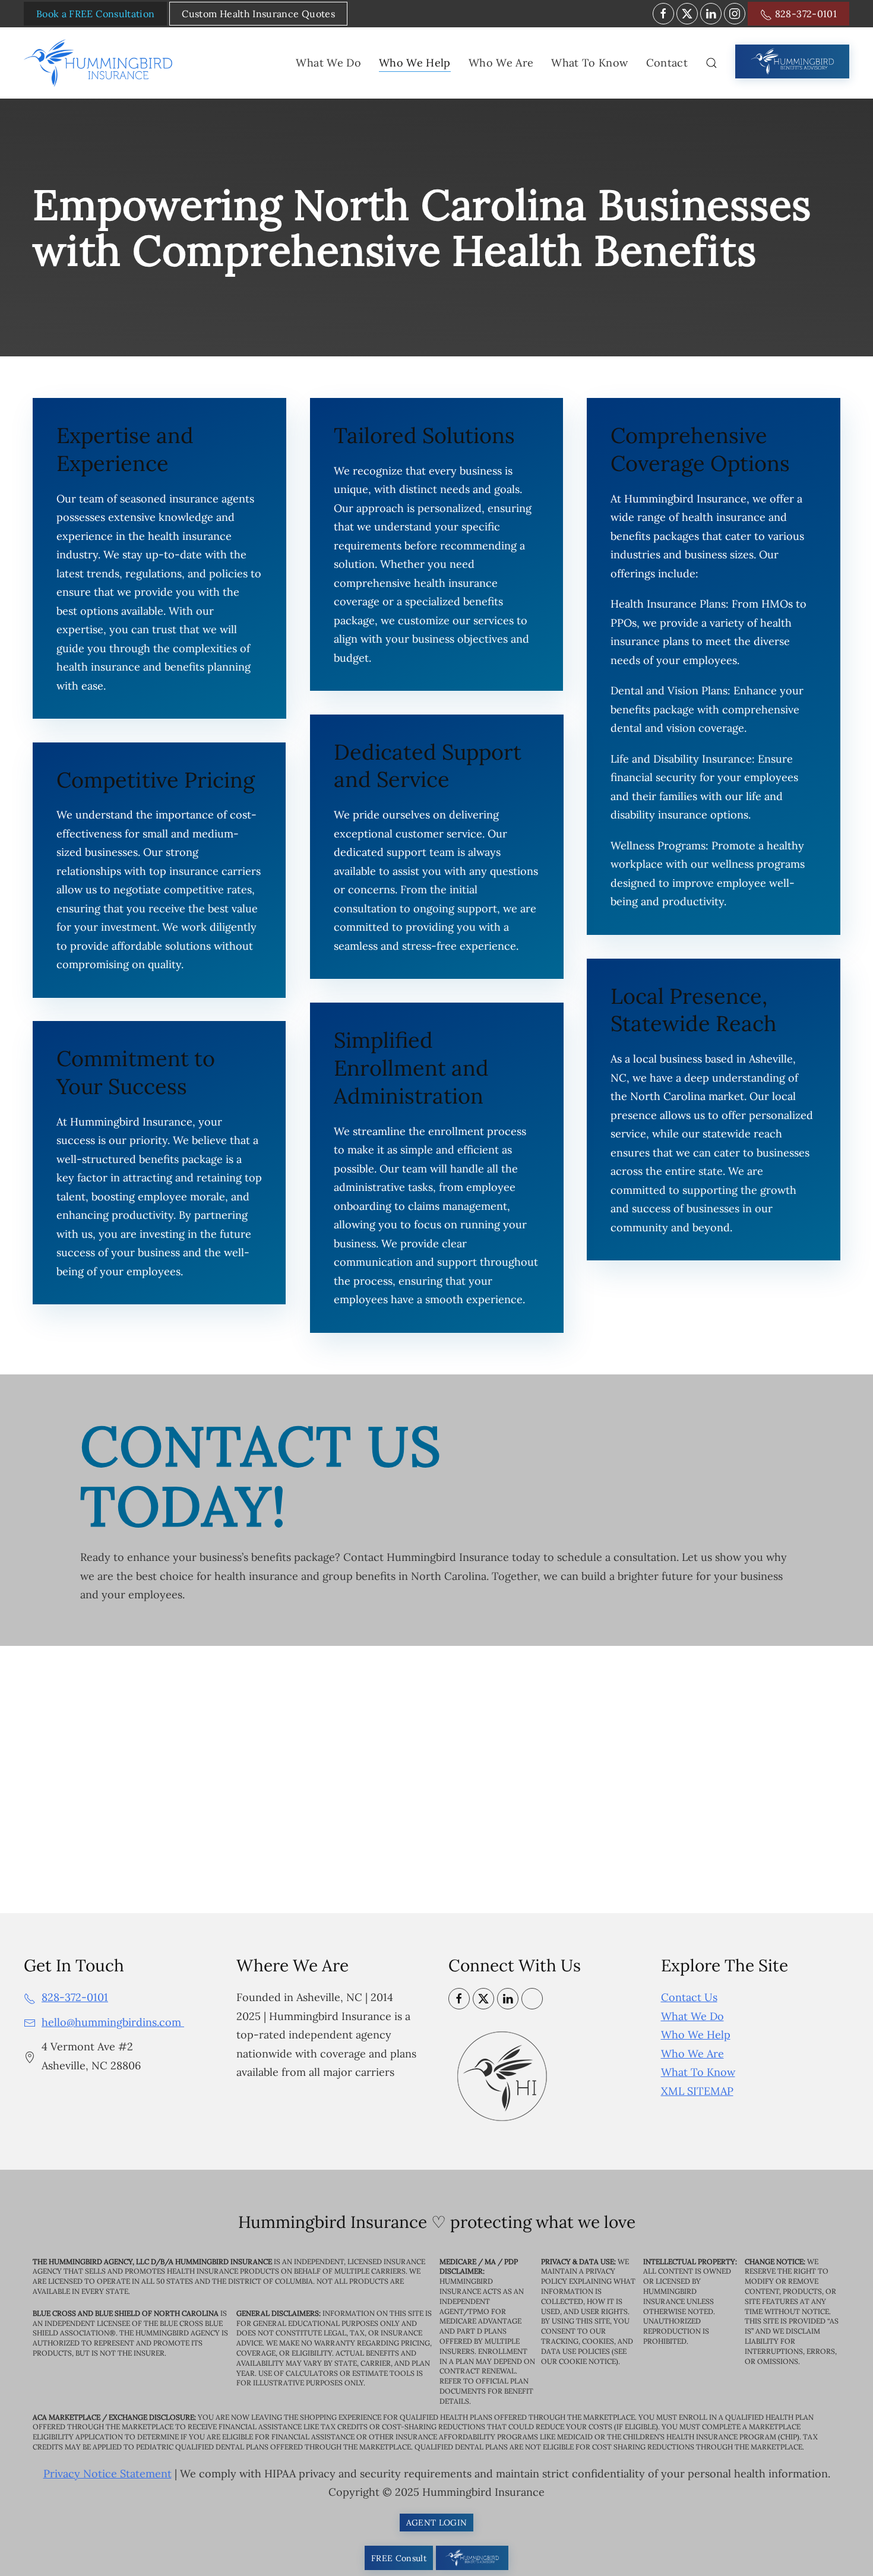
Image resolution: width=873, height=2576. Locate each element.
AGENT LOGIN (437, 2523)
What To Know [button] (589, 63)
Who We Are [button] (501, 63)
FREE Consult (399, 2558)
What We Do (692, 2016)
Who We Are (692, 2054)
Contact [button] (667, 63)
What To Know (698, 2072)
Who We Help (696, 2035)
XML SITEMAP (697, 2091)
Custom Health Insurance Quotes (258, 14)
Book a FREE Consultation (95, 14)
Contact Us (689, 1997)
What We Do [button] (328, 63)
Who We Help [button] (415, 63)
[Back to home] (100, 63)
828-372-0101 (804, 14)
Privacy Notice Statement (107, 2474)
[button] (711, 63)
